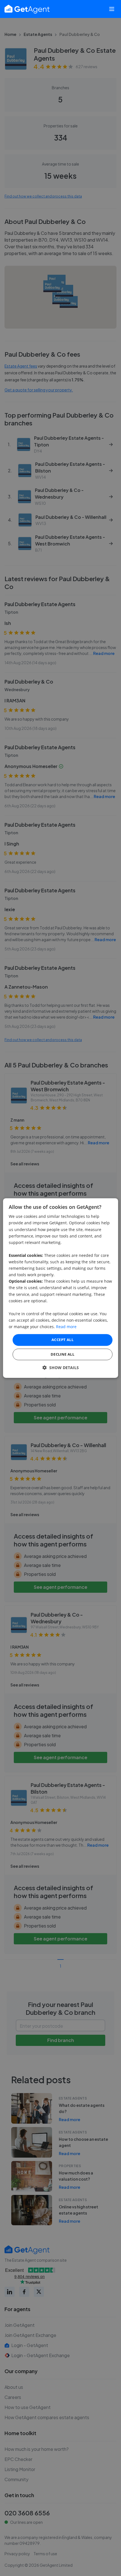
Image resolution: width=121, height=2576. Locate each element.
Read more (66, 1327)
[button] (61, 1368)
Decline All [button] (62, 1354)
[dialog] (61, 1288)
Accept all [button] (62, 1340)
